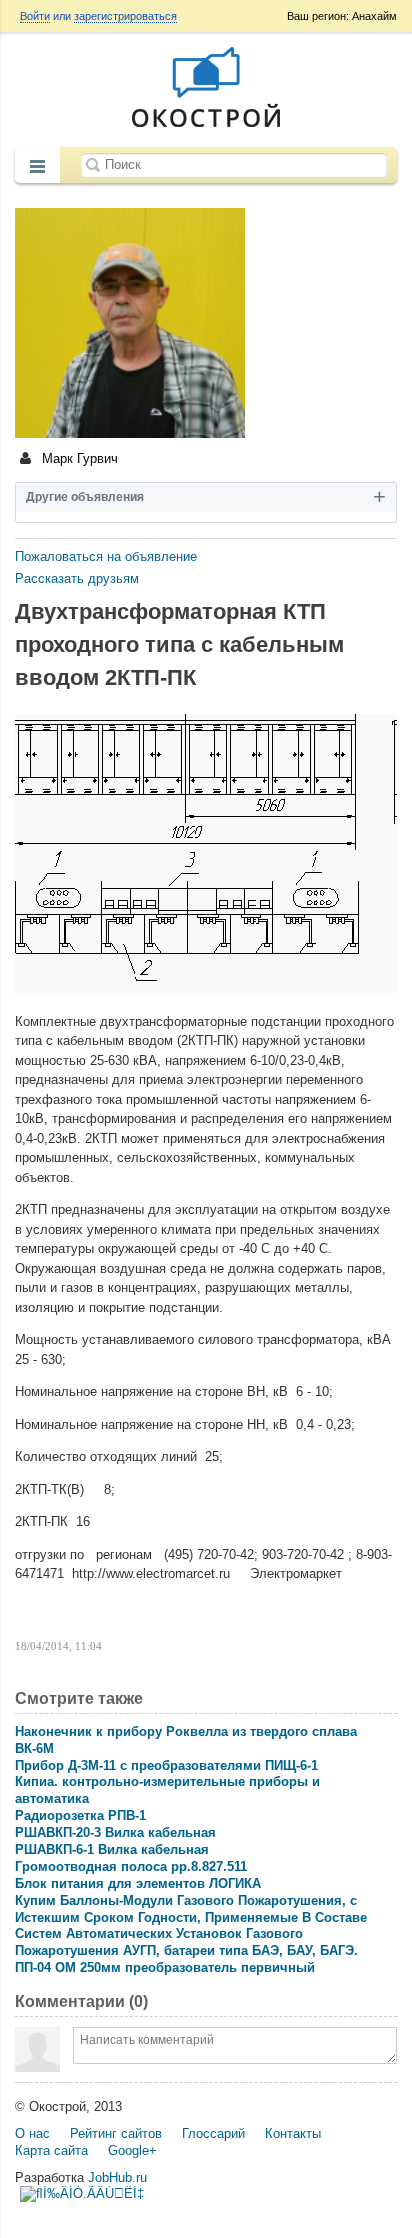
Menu (37, 167)
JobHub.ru (117, 2177)
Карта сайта (51, 2150)
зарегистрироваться (125, 16)
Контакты (293, 2133)
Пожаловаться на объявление (106, 556)
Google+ (132, 2150)
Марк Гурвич (78, 458)
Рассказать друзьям (77, 578)
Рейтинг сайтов (116, 2133)
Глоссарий (213, 2133)
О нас (32, 2133)
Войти (35, 16)
